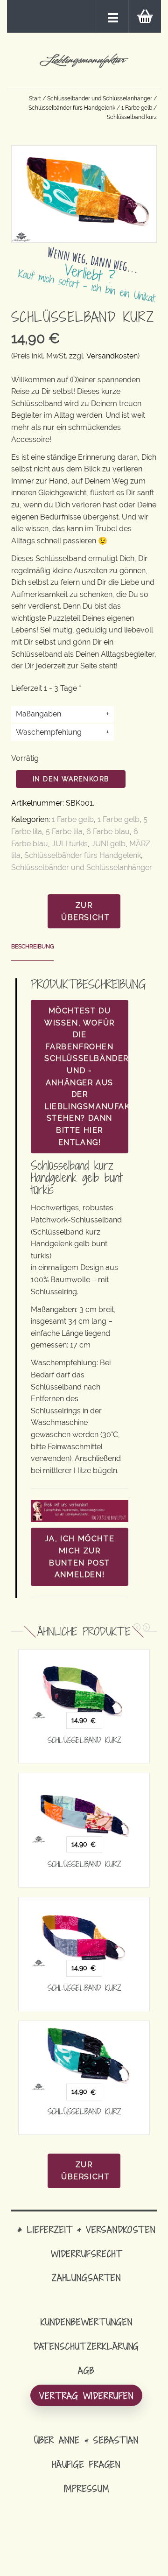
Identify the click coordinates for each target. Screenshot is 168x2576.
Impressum (87, 2488)
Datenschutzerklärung (87, 2346)
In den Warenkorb (71, 779)
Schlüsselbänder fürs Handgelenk (72, 108)
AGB (86, 2370)
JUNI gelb (108, 844)
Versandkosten (112, 356)
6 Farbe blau (108, 832)
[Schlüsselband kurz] (84, 1684)
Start (35, 98)
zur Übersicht (85, 911)
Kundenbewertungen (87, 2322)
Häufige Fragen (86, 2464)
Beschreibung (33, 947)
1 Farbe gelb (137, 108)
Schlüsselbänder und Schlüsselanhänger (100, 98)
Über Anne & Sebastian (86, 2440)
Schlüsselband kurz (84, 1740)
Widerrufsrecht (86, 2254)
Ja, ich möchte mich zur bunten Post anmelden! (80, 1557)
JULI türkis (70, 844)
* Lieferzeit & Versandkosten (86, 2229)
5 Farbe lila (64, 832)
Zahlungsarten (86, 2278)
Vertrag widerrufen (86, 2396)
